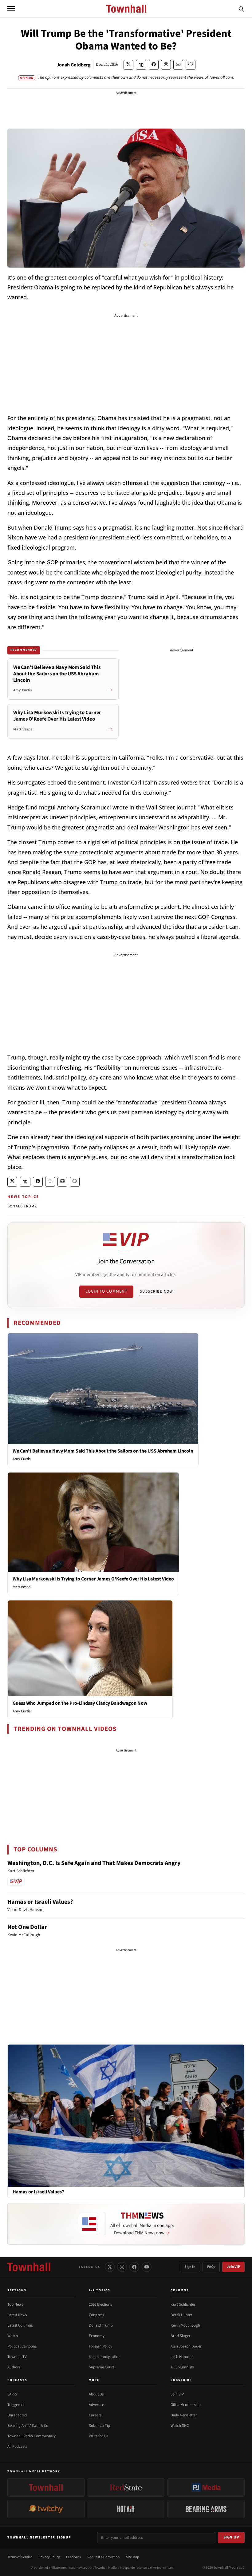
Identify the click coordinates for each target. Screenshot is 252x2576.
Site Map (133, 2557)
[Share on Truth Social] (141, 65)
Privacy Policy (49, 2557)
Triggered (15, 2405)
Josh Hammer (182, 2357)
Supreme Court (101, 2367)
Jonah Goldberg (74, 65)
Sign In (190, 2267)
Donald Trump (101, 2325)
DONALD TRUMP (22, 1206)
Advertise (96, 2405)
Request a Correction (104, 2557)
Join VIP (233, 2267)
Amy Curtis (22, 1459)
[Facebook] (134, 2267)
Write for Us (98, 2436)
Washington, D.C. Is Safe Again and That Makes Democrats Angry (94, 1863)
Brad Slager (181, 2336)
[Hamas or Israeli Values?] (126, 2115)
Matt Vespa (22, 1587)
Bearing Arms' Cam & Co (28, 2426)
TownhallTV (17, 2357)
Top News (15, 2304)
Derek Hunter (181, 2315)
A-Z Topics (100, 2290)
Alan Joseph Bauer (186, 2346)
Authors (14, 2367)
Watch (13, 2336)
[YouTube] (147, 2267)
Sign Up (231, 2537)
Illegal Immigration (105, 2357)
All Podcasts (17, 2447)
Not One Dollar (27, 1927)
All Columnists (182, 2367)
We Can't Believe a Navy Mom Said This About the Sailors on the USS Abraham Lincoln (103, 1451)
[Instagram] (122, 2267)
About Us (96, 2394)
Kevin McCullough (185, 2325)
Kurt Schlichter (183, 2304)
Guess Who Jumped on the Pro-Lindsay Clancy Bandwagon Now (80, 1703)
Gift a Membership (186, 2405)
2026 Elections (100, 2304)
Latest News (17, 2315)
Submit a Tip (99, 2426)
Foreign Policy (100, 2346)
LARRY (12, 2394)
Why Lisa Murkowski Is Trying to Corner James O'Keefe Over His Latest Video (93, 1579)
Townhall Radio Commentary (31, 2436)
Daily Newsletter (184, 2415)
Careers (95, 2415)
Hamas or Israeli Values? (40, 1902)
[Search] (241, 9)
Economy (97, 2336)
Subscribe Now (156, 1291)
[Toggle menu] (11, 9)
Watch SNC (180, 2426)
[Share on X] (128, 65)
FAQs (211, 2267)
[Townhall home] (29, 2267)
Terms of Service (20, 2557)
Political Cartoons (22, 2346)
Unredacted (17, 2415)
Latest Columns (20, 2325)
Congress (96, 2315)
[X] (110, 2267)
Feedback (74, 2557)
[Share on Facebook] (154, 65)
